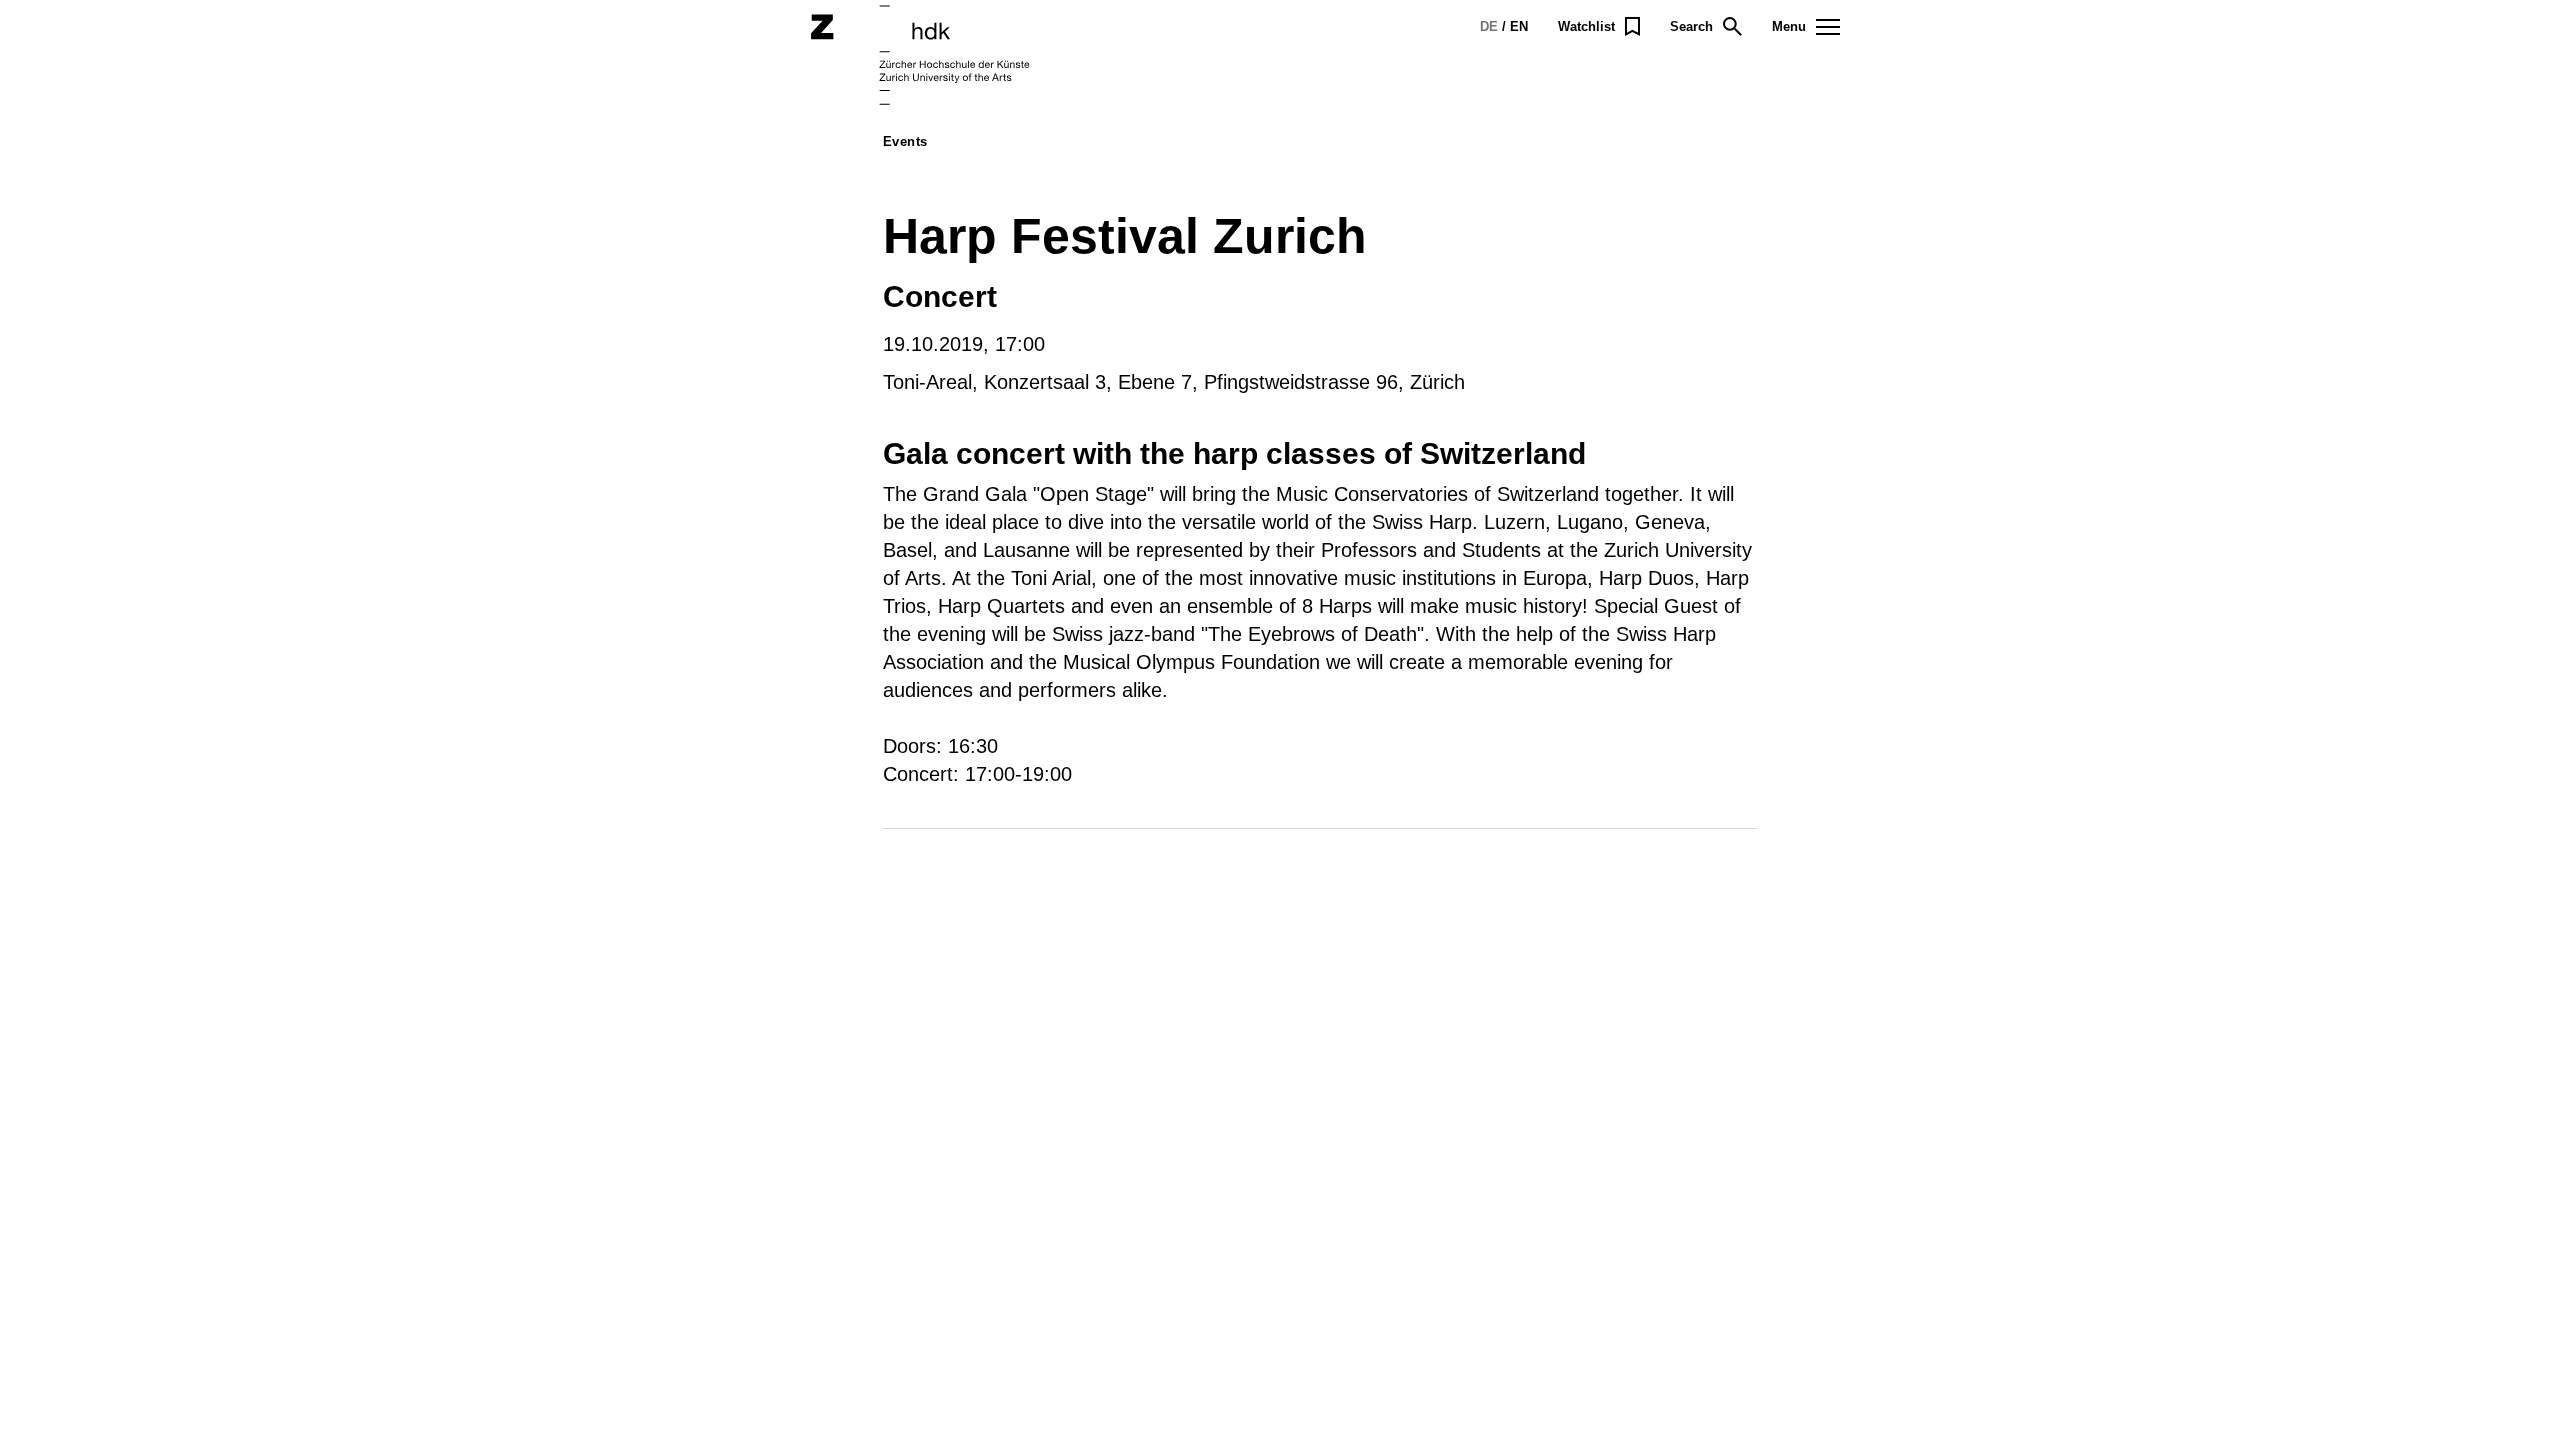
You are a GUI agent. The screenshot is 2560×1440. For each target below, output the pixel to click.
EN (1519, 26)
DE (1489, 26)
